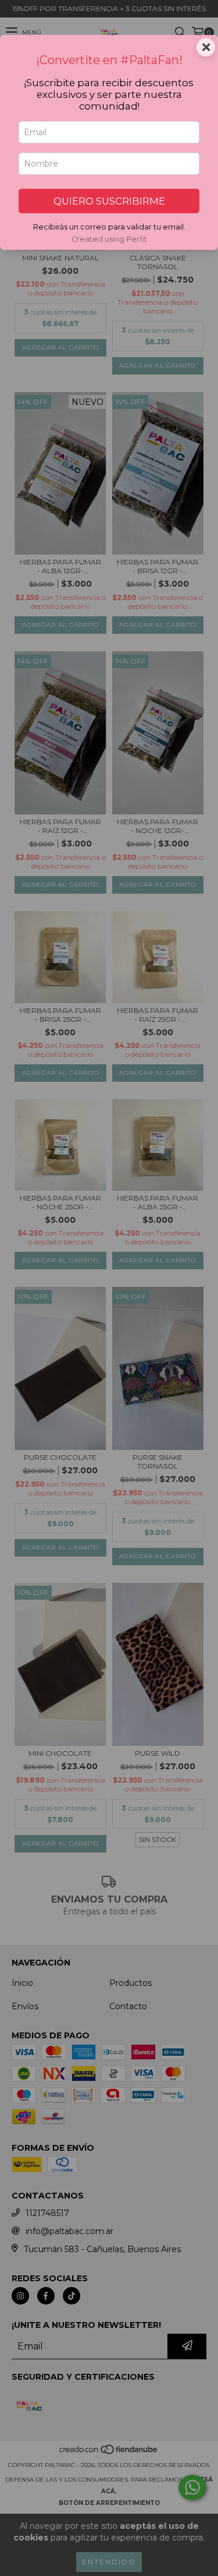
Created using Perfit (109, 239)
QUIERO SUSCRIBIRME (109, 201)
